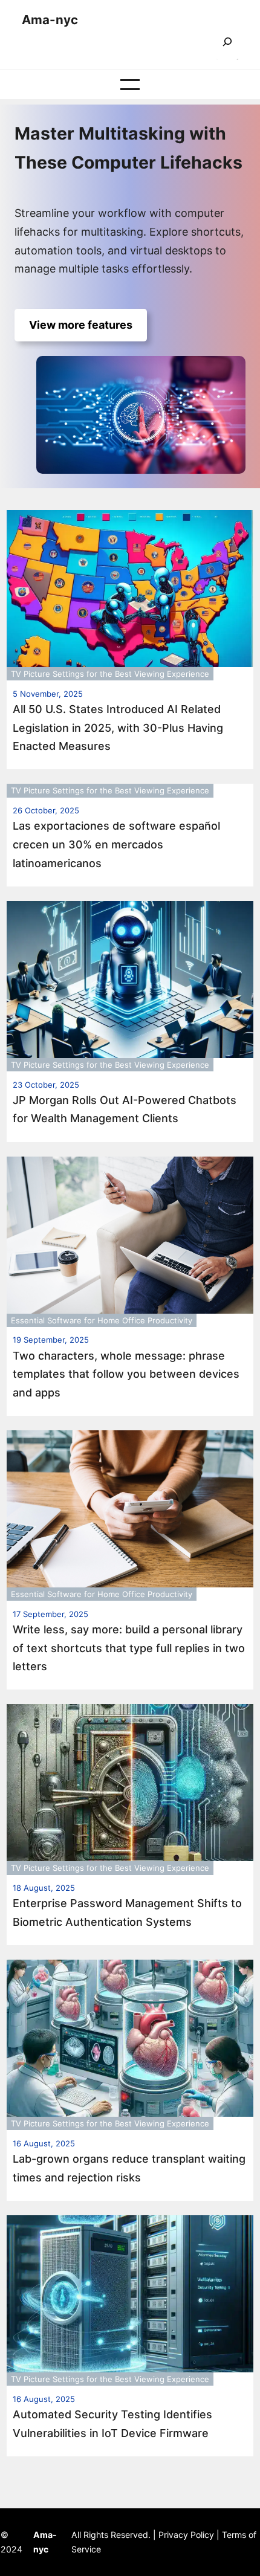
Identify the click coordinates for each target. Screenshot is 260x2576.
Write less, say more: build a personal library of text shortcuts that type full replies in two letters (129, 1648)
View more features (81, 325)
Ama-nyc (50, 20)
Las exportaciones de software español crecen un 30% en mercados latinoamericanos (116, 844)
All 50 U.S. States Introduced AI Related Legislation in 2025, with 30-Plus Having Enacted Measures (118, 728)
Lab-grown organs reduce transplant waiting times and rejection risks (129, 2168)
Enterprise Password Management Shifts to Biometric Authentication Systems (127, 1913)
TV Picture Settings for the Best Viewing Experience (110, 674)
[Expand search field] (227, 46)
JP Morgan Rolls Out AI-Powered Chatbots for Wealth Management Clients (125, 1109)
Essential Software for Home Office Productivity (102, 1320)
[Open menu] (130, 85)
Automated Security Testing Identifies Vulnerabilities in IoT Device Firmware (112, 2424)
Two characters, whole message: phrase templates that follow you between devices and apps (126, 1374)
